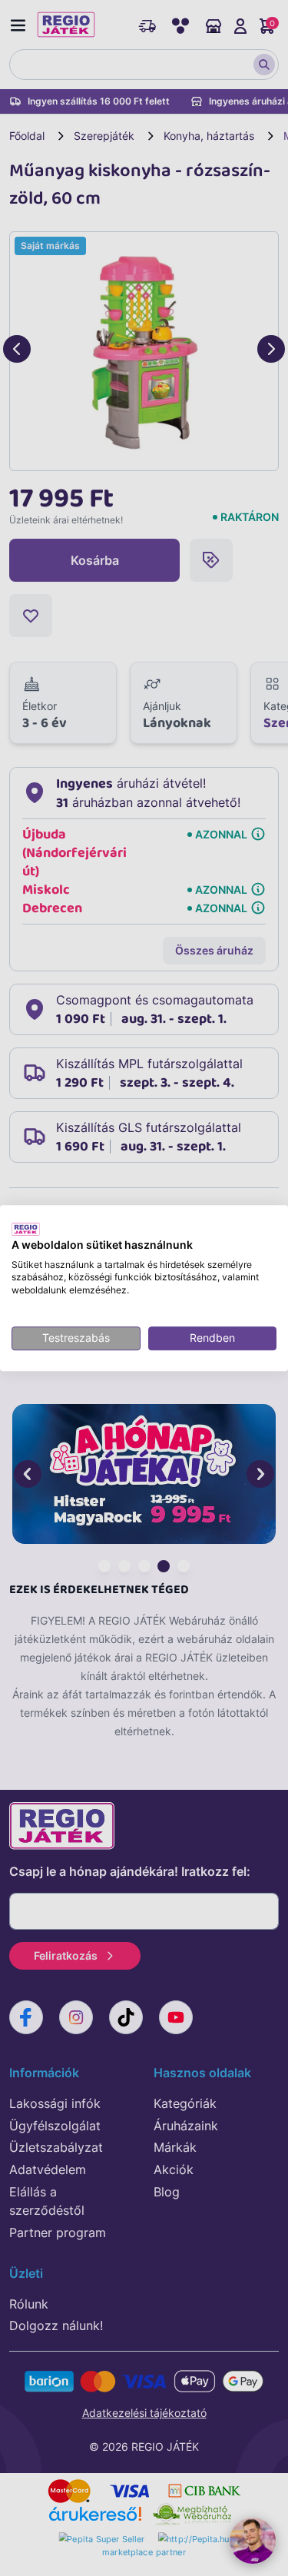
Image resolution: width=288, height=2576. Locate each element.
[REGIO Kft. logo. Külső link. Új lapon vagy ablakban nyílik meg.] (26, 1229)
